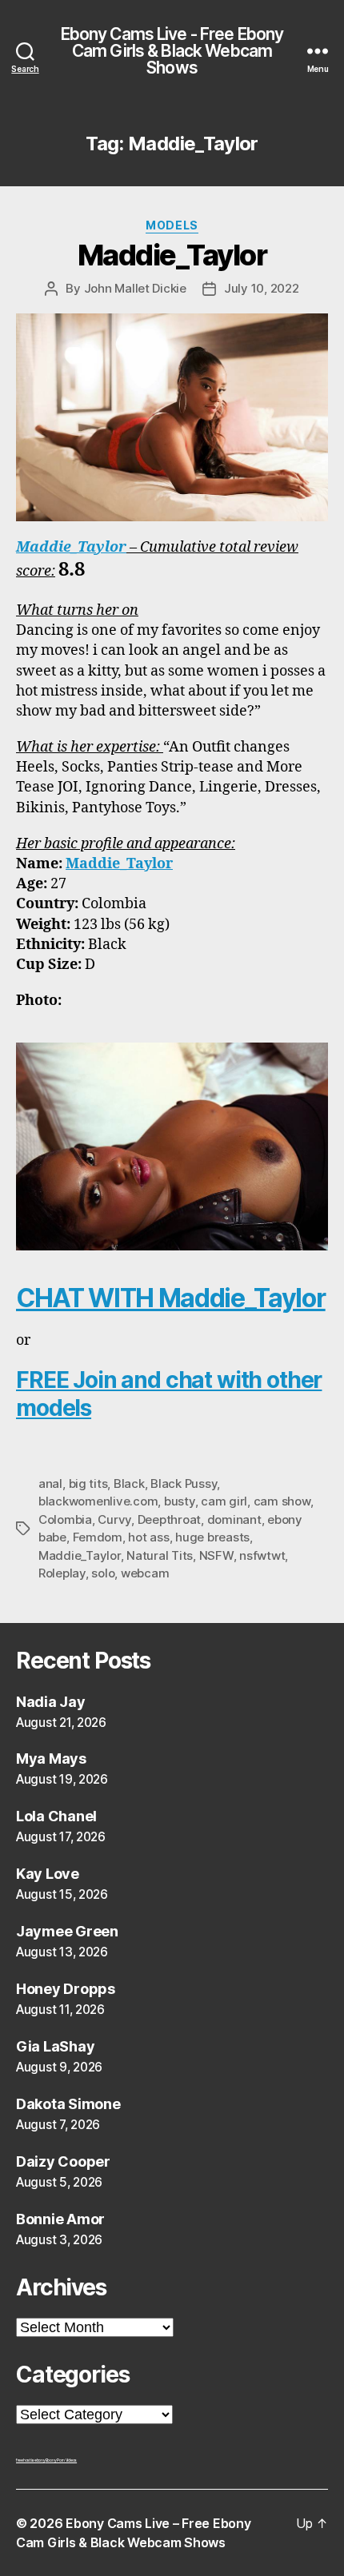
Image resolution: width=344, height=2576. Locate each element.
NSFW (216, 1555)
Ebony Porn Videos (61, 2460)
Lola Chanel (56, 1816)
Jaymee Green (67, 1931)
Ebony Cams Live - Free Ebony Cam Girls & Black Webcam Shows (172, 51)
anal (50, 1483)
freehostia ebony (31, 2460)
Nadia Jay (51, 1702)
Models (172, 225)
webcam (145, 1573)
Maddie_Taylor (172, 255)
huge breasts (212, 1537)
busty (180, 1501)
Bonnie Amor (60, 2219)
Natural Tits (160, 1555)
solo (103, 1573)
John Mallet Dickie (135, 288)
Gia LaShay (55, 2046)
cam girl (224, 1501)
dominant (234, 1519)
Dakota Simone (68, 2104)
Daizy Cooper (63, 2161)
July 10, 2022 (262, 288)
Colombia (65, 1519)
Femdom (98, 1537)
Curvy (114, 1519)
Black (129, 1483)
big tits (88, 1483)
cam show (282, 1501)
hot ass (148, 1537)
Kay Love (48, 1874)
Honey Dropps (66, 1989)
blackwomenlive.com (98, 1501)
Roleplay (62, 1573)
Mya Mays (51, 1759)
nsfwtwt (262, 1555)
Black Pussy (184, 1483)
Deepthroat (169, 1519)
